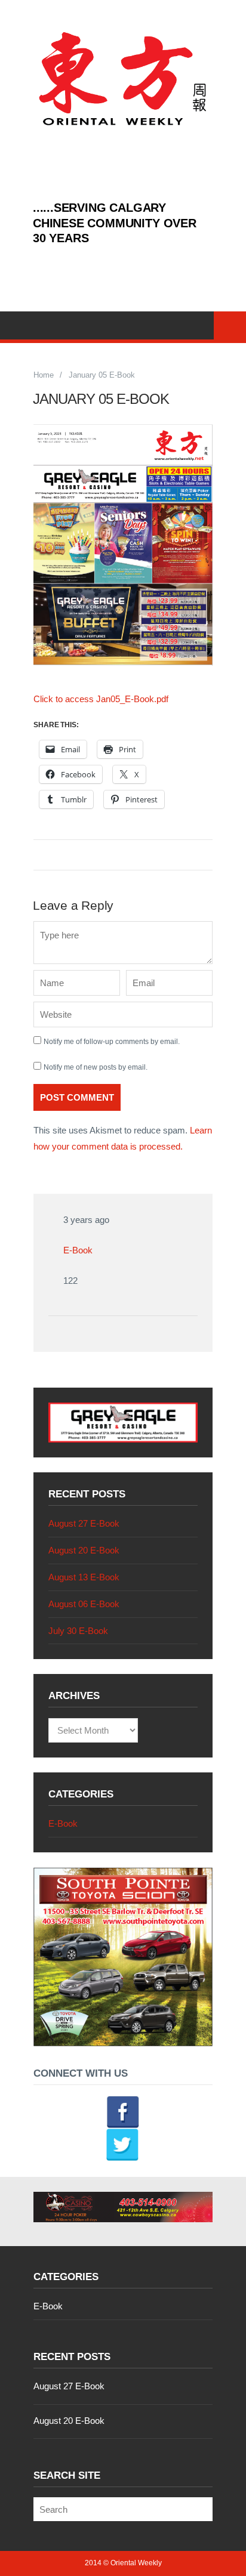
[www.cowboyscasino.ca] (123, 2207)
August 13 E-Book (84, 1577)
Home (44, 375)
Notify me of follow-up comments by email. (112, 1042)
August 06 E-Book (84, 1604)
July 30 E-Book (78, 1631)
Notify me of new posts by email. (96, 1067)
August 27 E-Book (84, 1523)
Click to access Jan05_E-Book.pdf (101, 699)
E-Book (78, 1250)
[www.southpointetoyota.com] (123, 2043)
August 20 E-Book (84, 1550)
